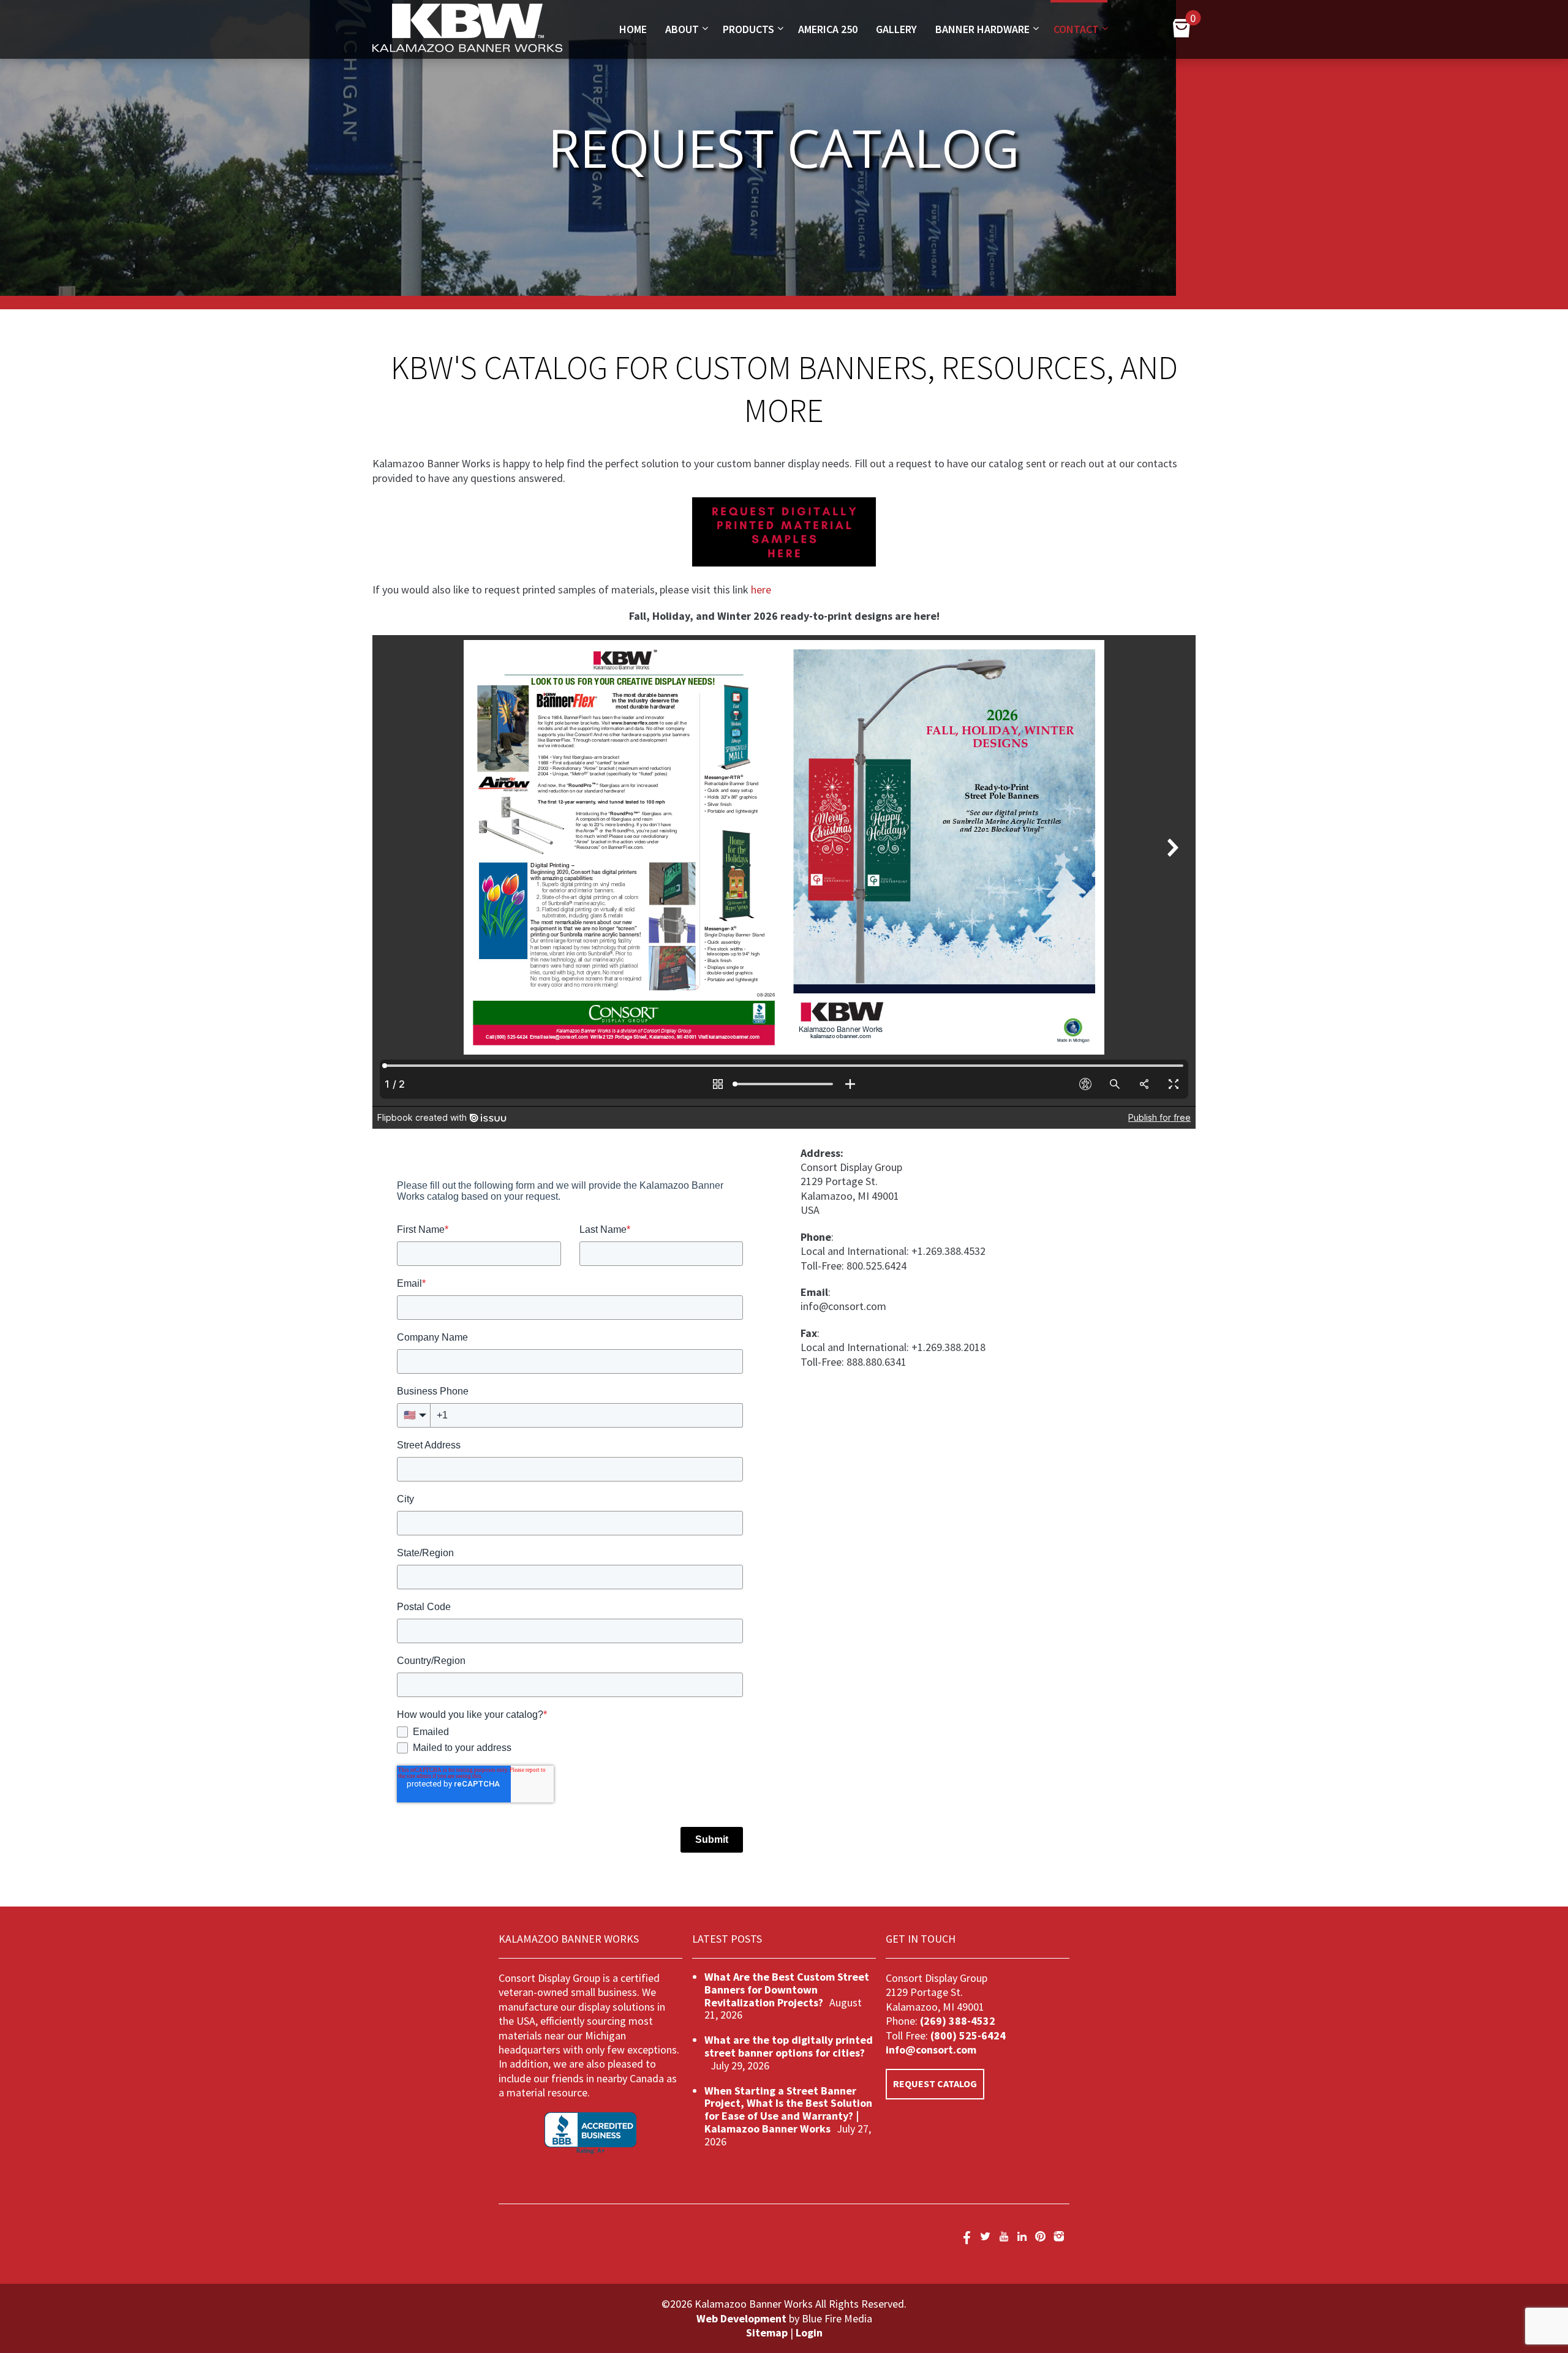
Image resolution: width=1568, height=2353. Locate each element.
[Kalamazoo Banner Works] (467, 48)
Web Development (741, 2318)
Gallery (896, 29)
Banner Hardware (982, 29)
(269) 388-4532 (958, 2021)
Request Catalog (935, 2084)
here (761, 589)
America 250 (828, 29)
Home (633, 29)
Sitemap (767, 2332)
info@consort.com (931, 2050)
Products (748, 29)
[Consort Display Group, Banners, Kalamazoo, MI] (590, 2133)
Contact (1076, 29)
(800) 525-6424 (967, 2035)
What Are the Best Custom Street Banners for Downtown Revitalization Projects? (787, 1990)
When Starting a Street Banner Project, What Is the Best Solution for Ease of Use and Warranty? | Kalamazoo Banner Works (788, 2110)
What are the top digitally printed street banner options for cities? (789, 2046)
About (682, 29)
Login (809, 2332)
